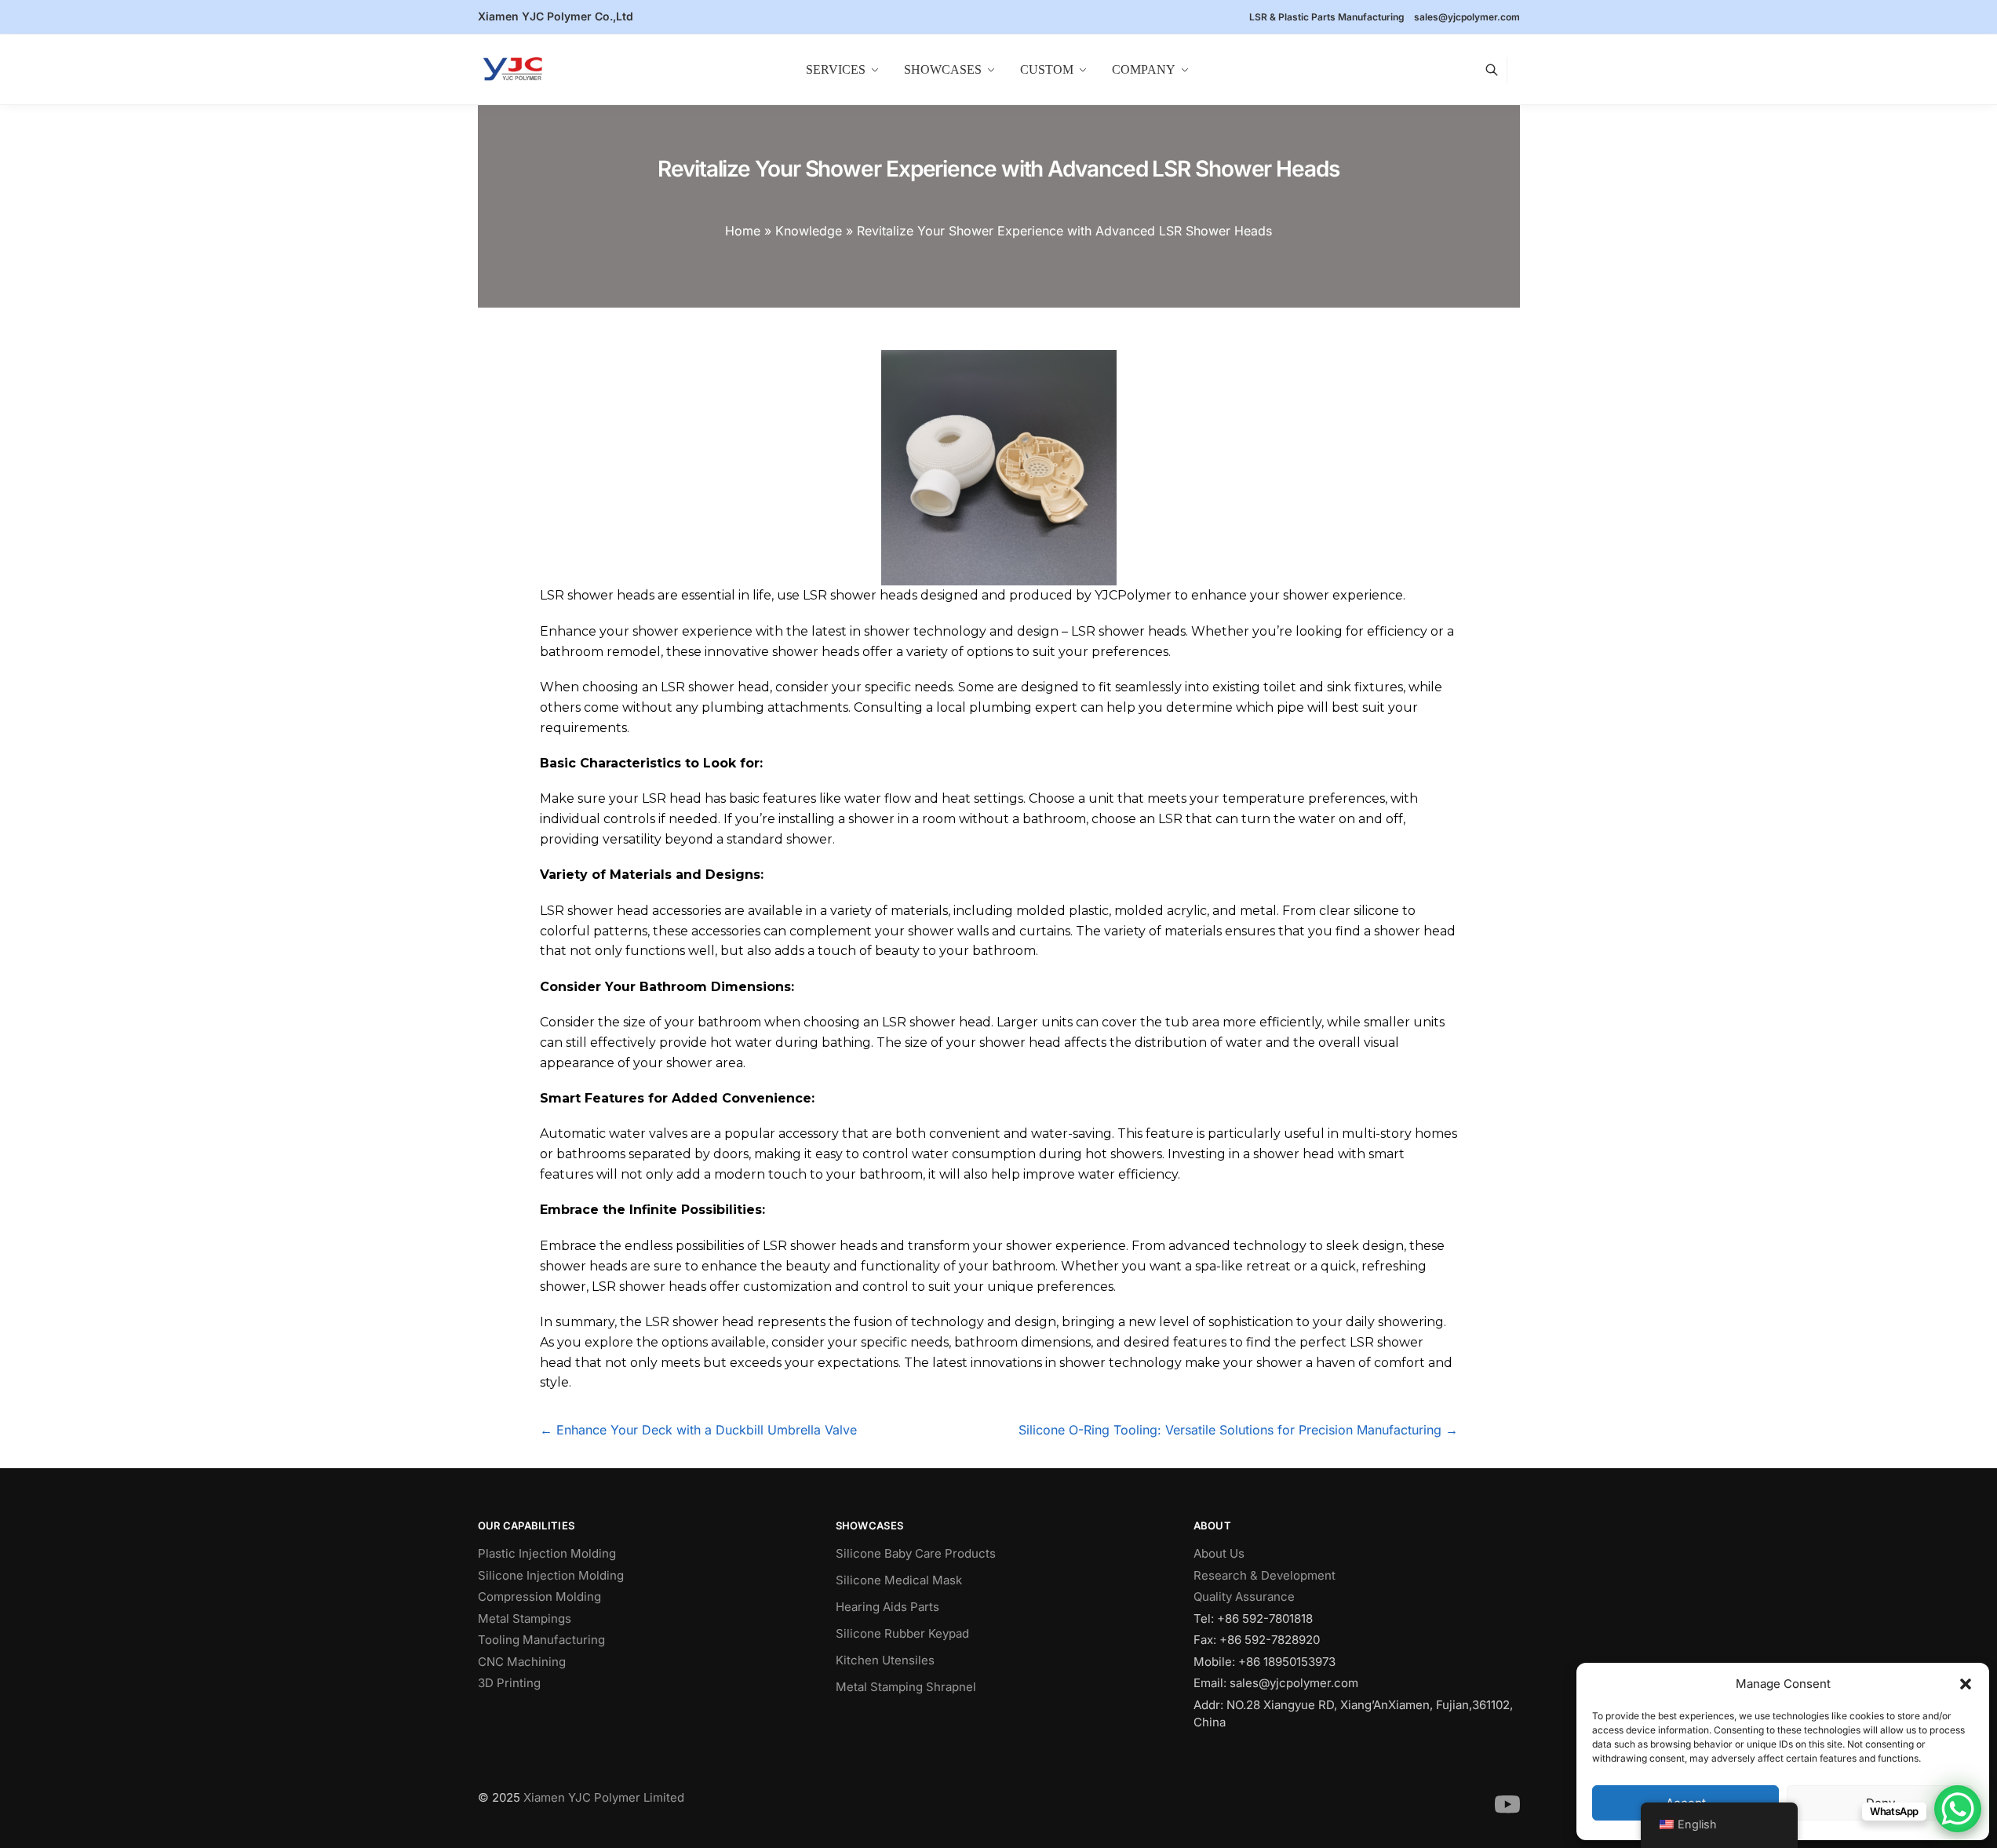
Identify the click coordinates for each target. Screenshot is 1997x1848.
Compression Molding (539, 1596)
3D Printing (509, 1683)
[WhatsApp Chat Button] (1958, 1809)
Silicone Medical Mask (899, 1580)
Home (743, 231)
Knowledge (809, 231)
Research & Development (1265, 1575)
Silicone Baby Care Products (916, 1553)
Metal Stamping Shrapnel (906, 1687)
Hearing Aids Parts (887, 1607)
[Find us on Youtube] (1507, 1813)
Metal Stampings (525, 1618)
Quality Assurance (1244, 1596)
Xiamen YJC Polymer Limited (604, 1797)
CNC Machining (522, 1662)
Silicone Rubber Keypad (902, 1633)
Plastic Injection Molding (547, 1553)
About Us (1219, 1553)
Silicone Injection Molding (551, 1575)
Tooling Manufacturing (541, 1640)
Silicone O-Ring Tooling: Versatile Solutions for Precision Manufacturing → (1238, 1430)
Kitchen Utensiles (885, 1660)
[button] (1966, 1684)
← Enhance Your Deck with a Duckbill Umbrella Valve (698, 1430)
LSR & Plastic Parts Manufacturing (1327, 17)
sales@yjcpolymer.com (1467, 17)
